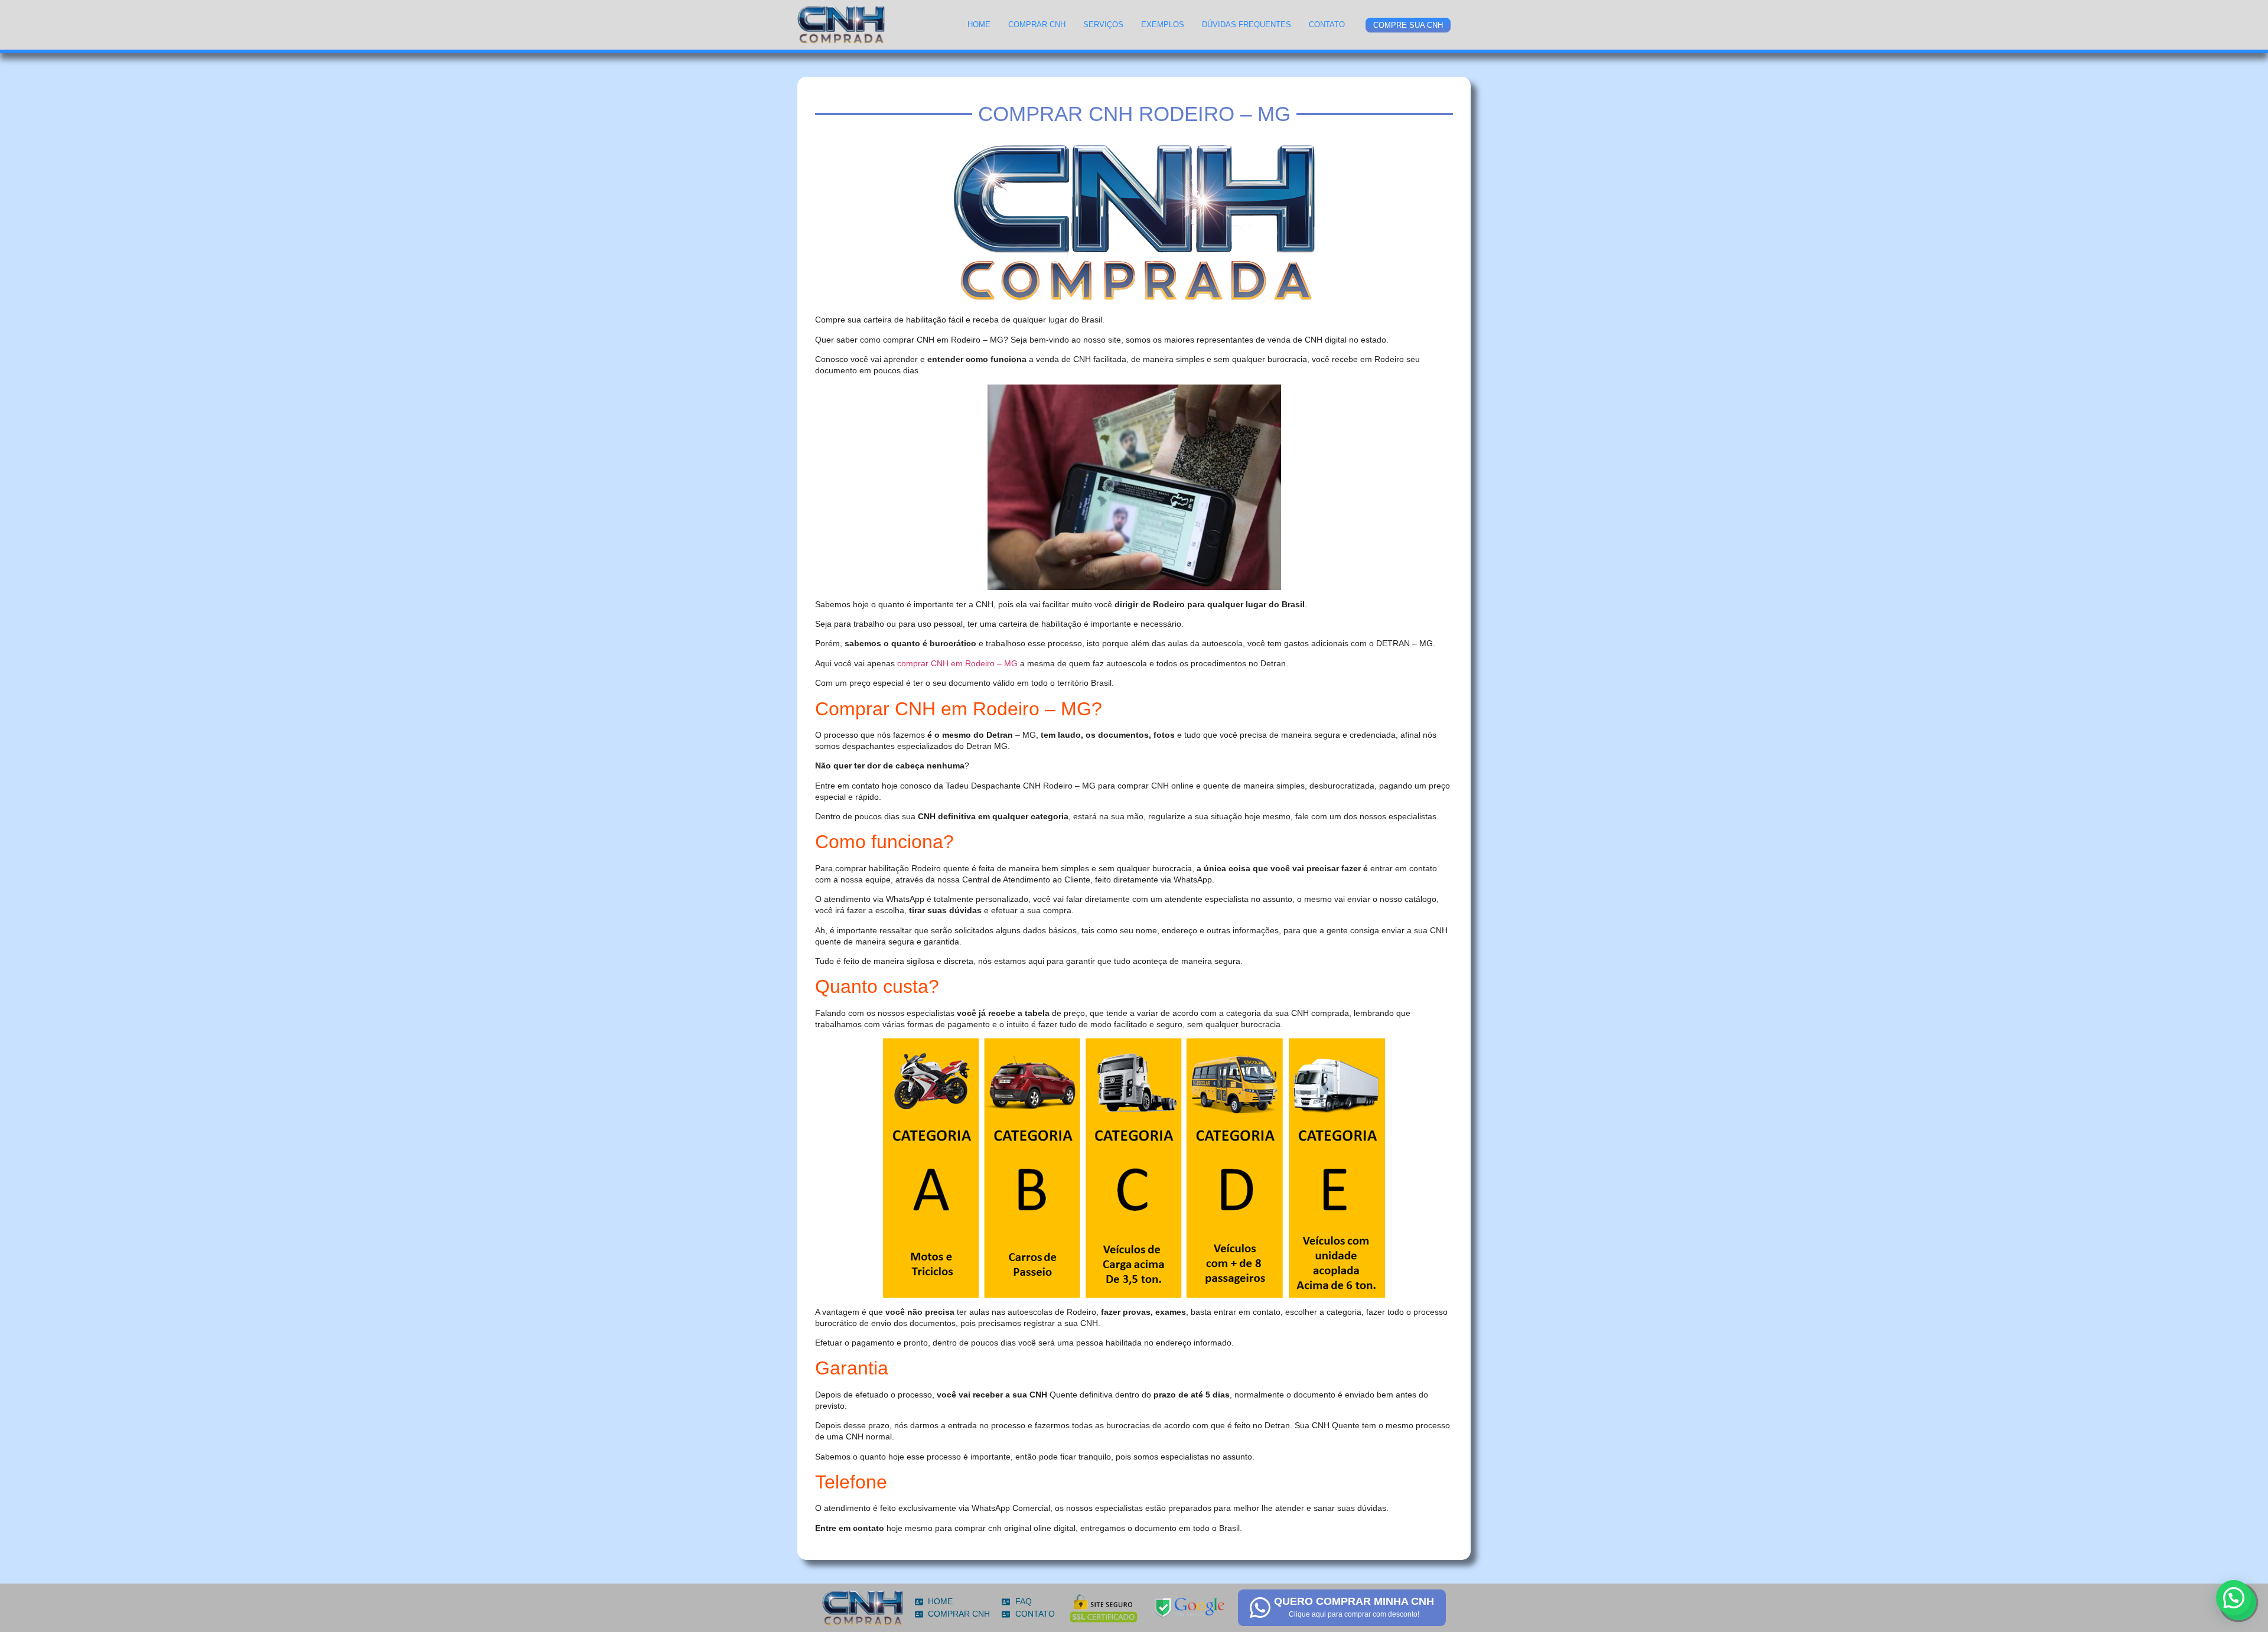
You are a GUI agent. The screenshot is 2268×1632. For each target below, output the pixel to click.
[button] (2234, 1598)
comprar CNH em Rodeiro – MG (957, 663)
